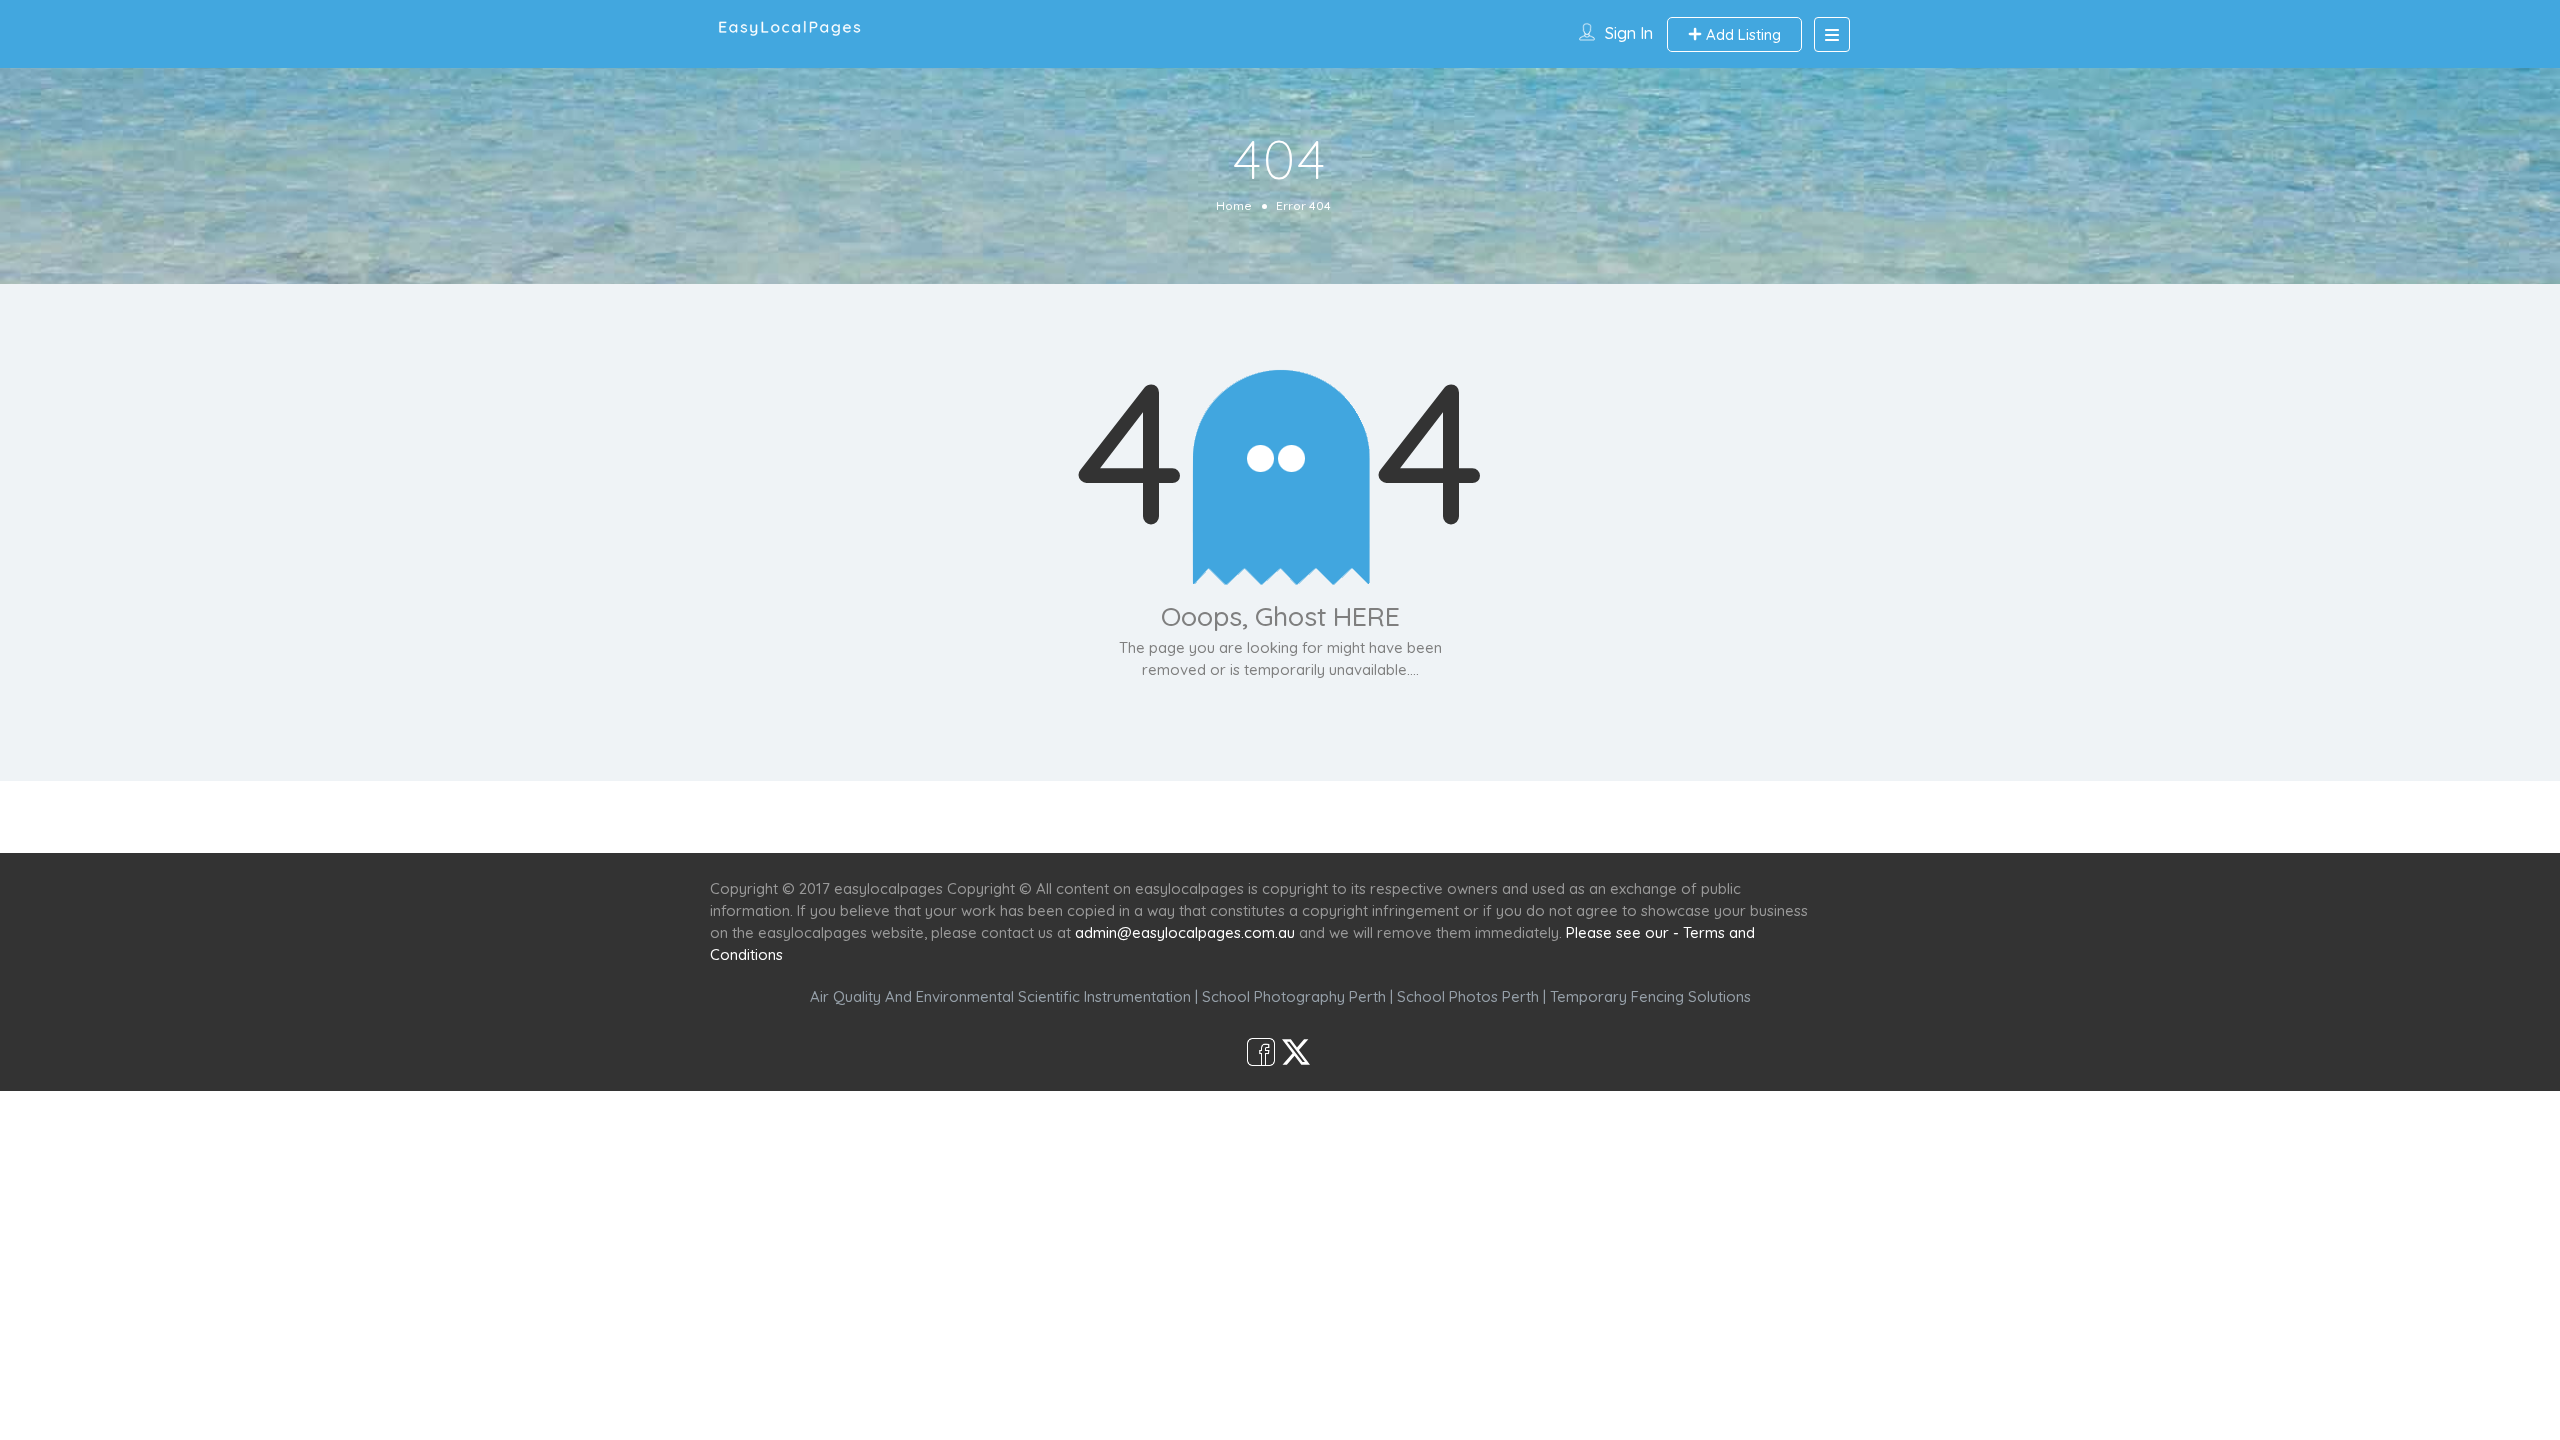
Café (1377, 816)
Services (1172, 816)
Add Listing (1741, 34)
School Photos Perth (1468, 996)
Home (1234, 205)
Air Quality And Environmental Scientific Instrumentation (1000, 996)
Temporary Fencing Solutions (1650, 996)
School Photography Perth (1294, 996)
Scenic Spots (1282, 816)
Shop (1446, 816)
